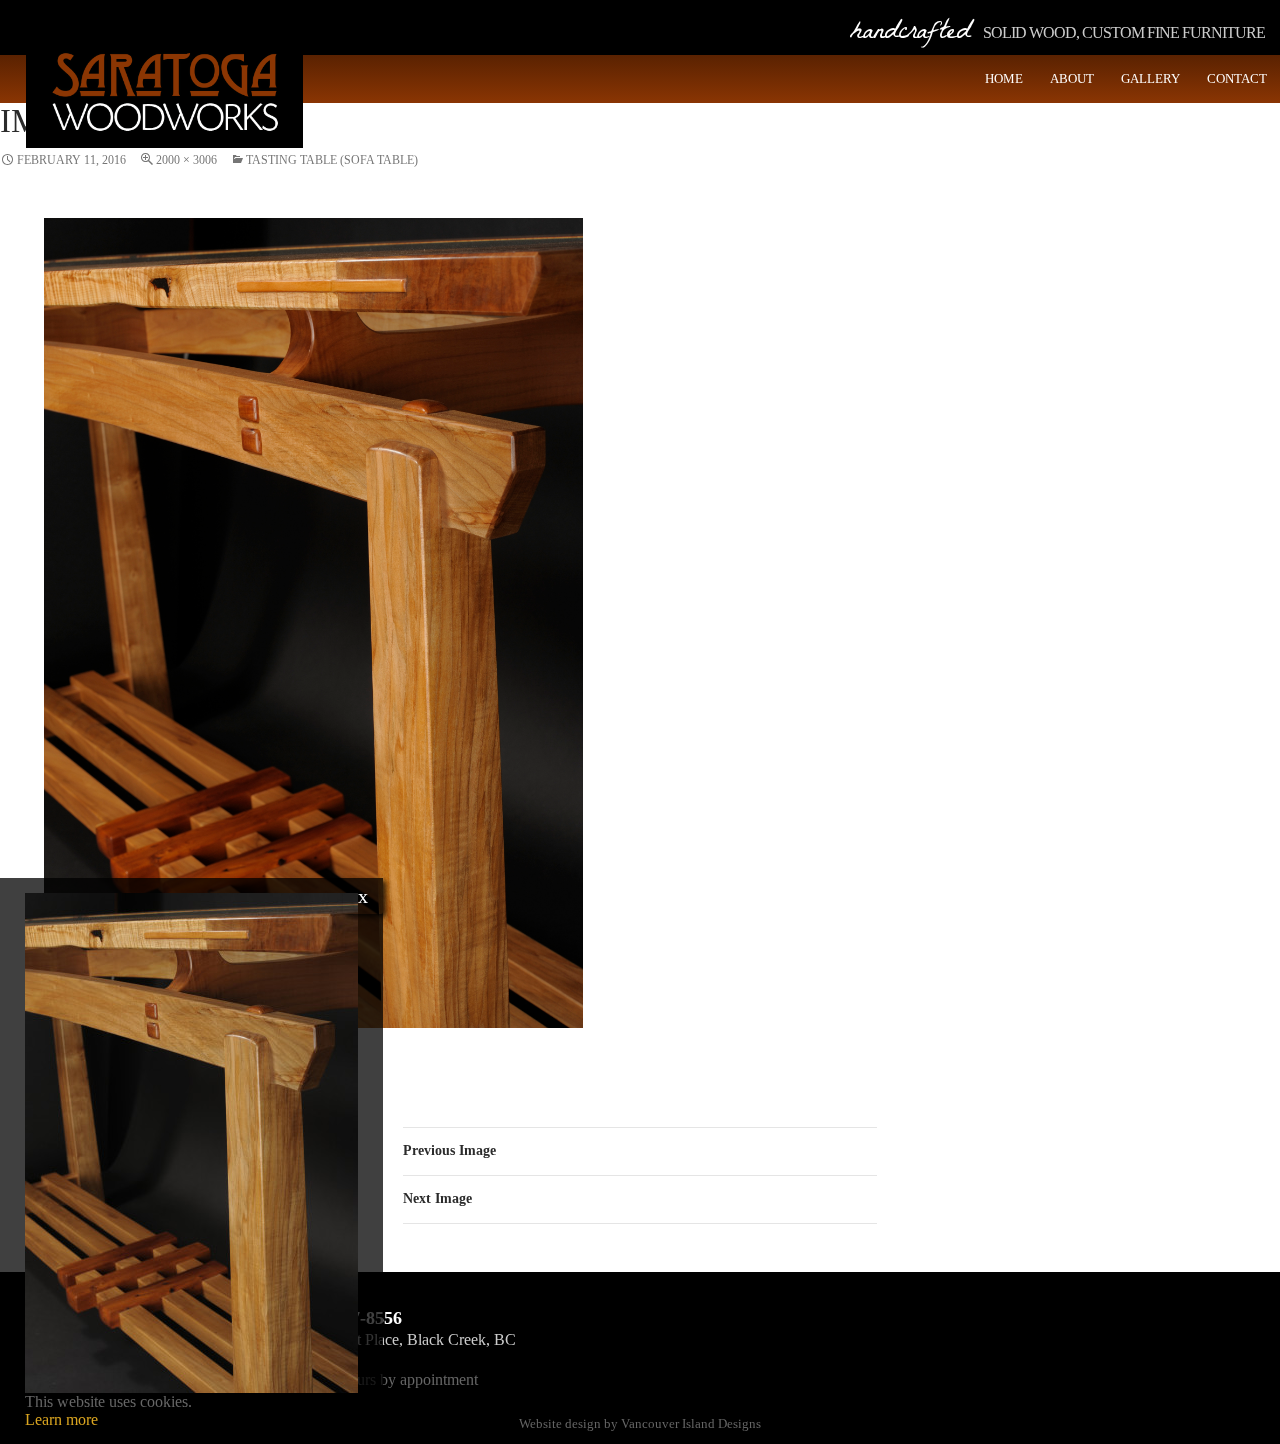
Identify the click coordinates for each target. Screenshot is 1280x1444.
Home (1004, 78)
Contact (1237, 78)
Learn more (61, 1419)
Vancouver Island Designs (691, 1423)
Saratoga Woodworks (164, 90)
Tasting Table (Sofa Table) (332, 160)
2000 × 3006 (186, 160)
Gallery (1150, 78)
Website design (560, 1423)
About (1072, 78)
